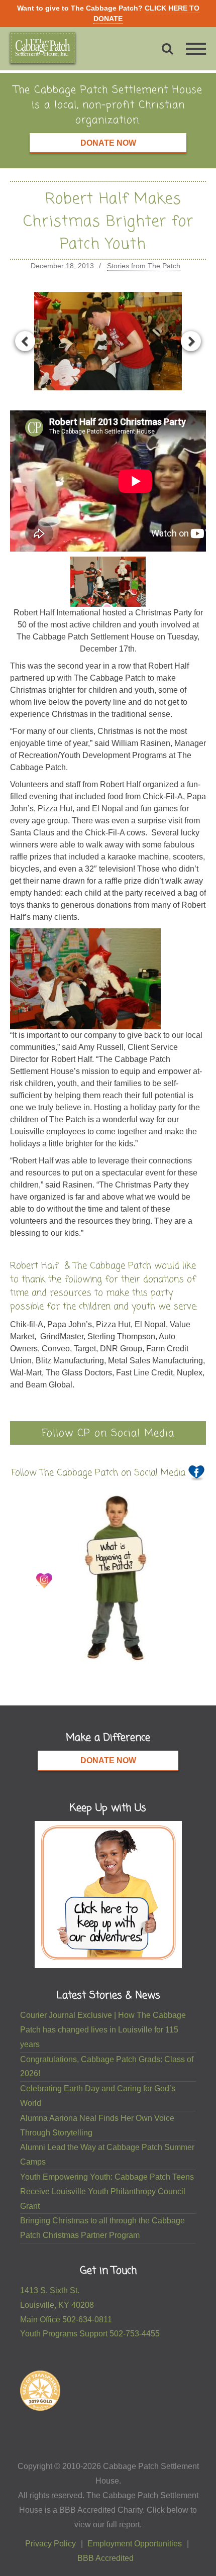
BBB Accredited (105, 2558)
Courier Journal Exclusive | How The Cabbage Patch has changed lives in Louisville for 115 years (103, 2030)
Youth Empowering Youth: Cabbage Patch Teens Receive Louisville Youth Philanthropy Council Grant (107, 2191)
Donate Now (108, 143)
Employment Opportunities (135, 2544)
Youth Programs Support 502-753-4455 (90, 2334)
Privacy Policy (50, 2544)
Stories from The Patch (144, 266)
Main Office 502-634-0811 (66, 2320)
